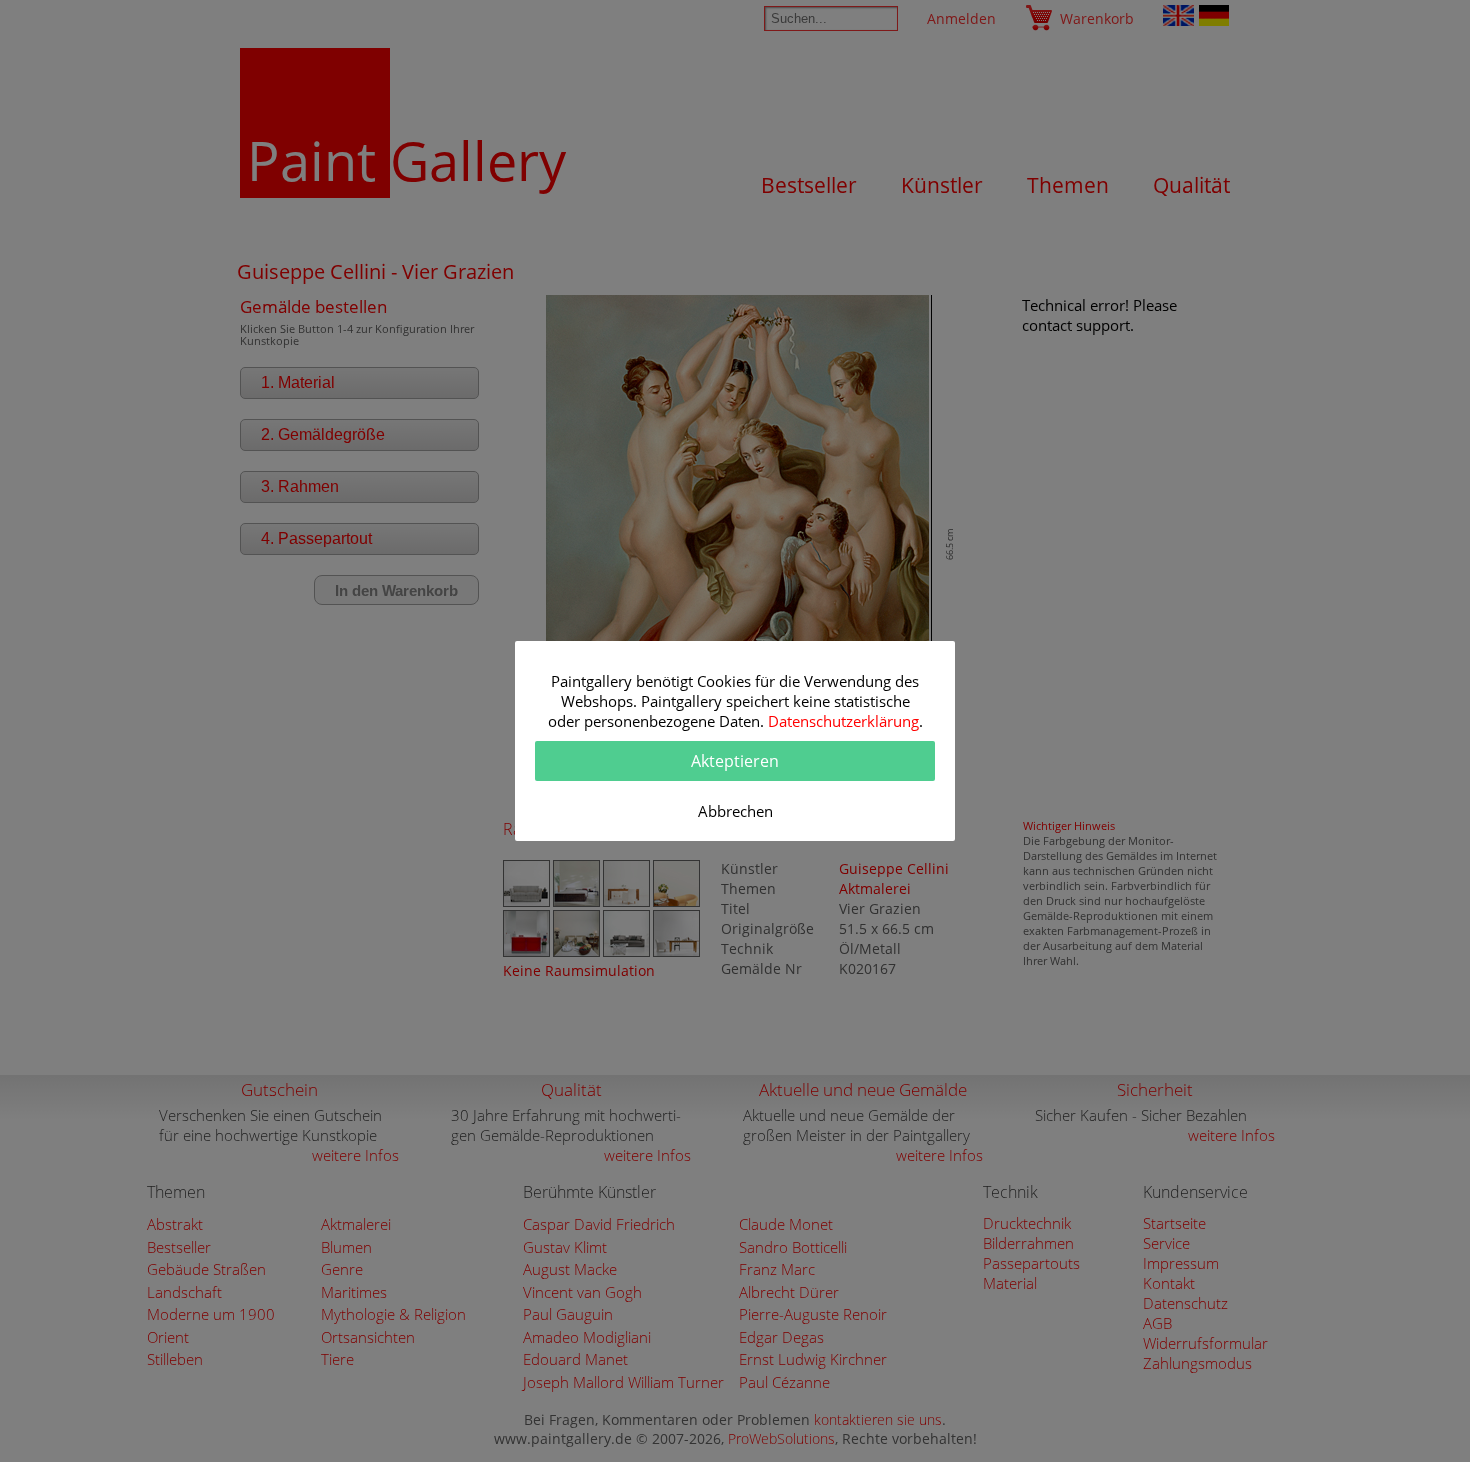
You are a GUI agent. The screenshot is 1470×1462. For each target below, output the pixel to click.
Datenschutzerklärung (843, 721)
